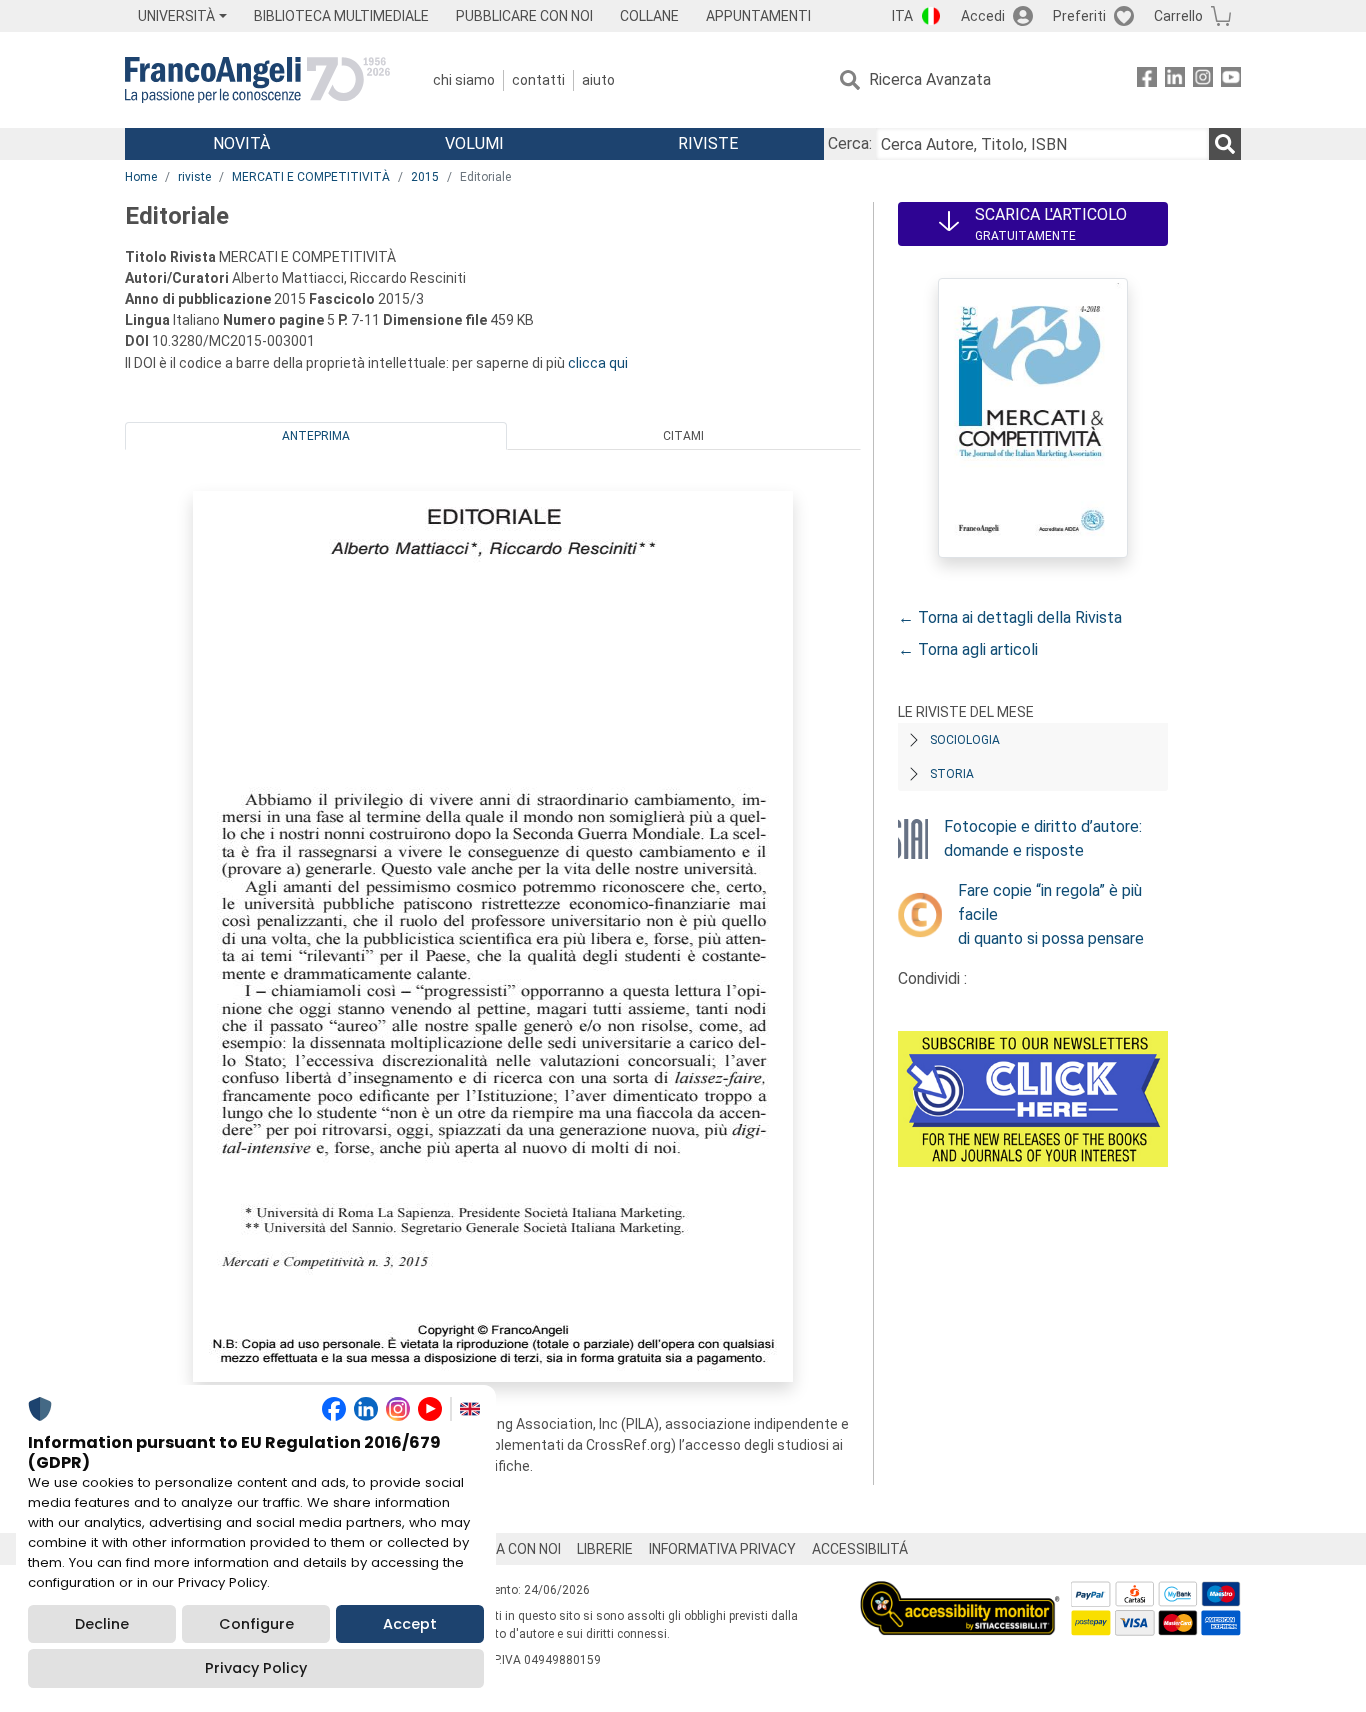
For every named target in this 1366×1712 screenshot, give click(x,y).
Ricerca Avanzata (930, 79)
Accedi (983, 16)
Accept (410, 1624)
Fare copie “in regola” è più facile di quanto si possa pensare (1051, 914)
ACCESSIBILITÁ (860, 1549)
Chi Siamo (464, 80)
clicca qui (598, 363)
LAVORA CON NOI (507, 1549)
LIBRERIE (605, 1549)
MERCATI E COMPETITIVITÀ (311, 177)
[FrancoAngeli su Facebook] (1147, 80)
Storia (952, 774)
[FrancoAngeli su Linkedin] (1175, 80)
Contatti (538, 80)
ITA (902, 16)
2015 (425, 177)
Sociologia (965, 740)
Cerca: (850, 143)
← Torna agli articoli (968, 649)
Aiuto (598, 80)
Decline (102, 1624)
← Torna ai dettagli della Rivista (1010, 617)
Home (141, 177)
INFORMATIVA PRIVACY (722, 1549)
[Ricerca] (1225, 144)
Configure (256, 1624)
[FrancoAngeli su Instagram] (1203, 80)
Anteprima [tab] (316, 436)
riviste (194, 177)
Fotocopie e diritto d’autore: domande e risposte (1043, 838)
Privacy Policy (256, 1668)
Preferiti (1079, 16)
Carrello (1178, 16)
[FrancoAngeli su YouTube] (1231, 80)
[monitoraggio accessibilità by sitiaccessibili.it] (960, 1592)
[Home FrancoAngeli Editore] (257, 80)
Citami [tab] (683, 436)
